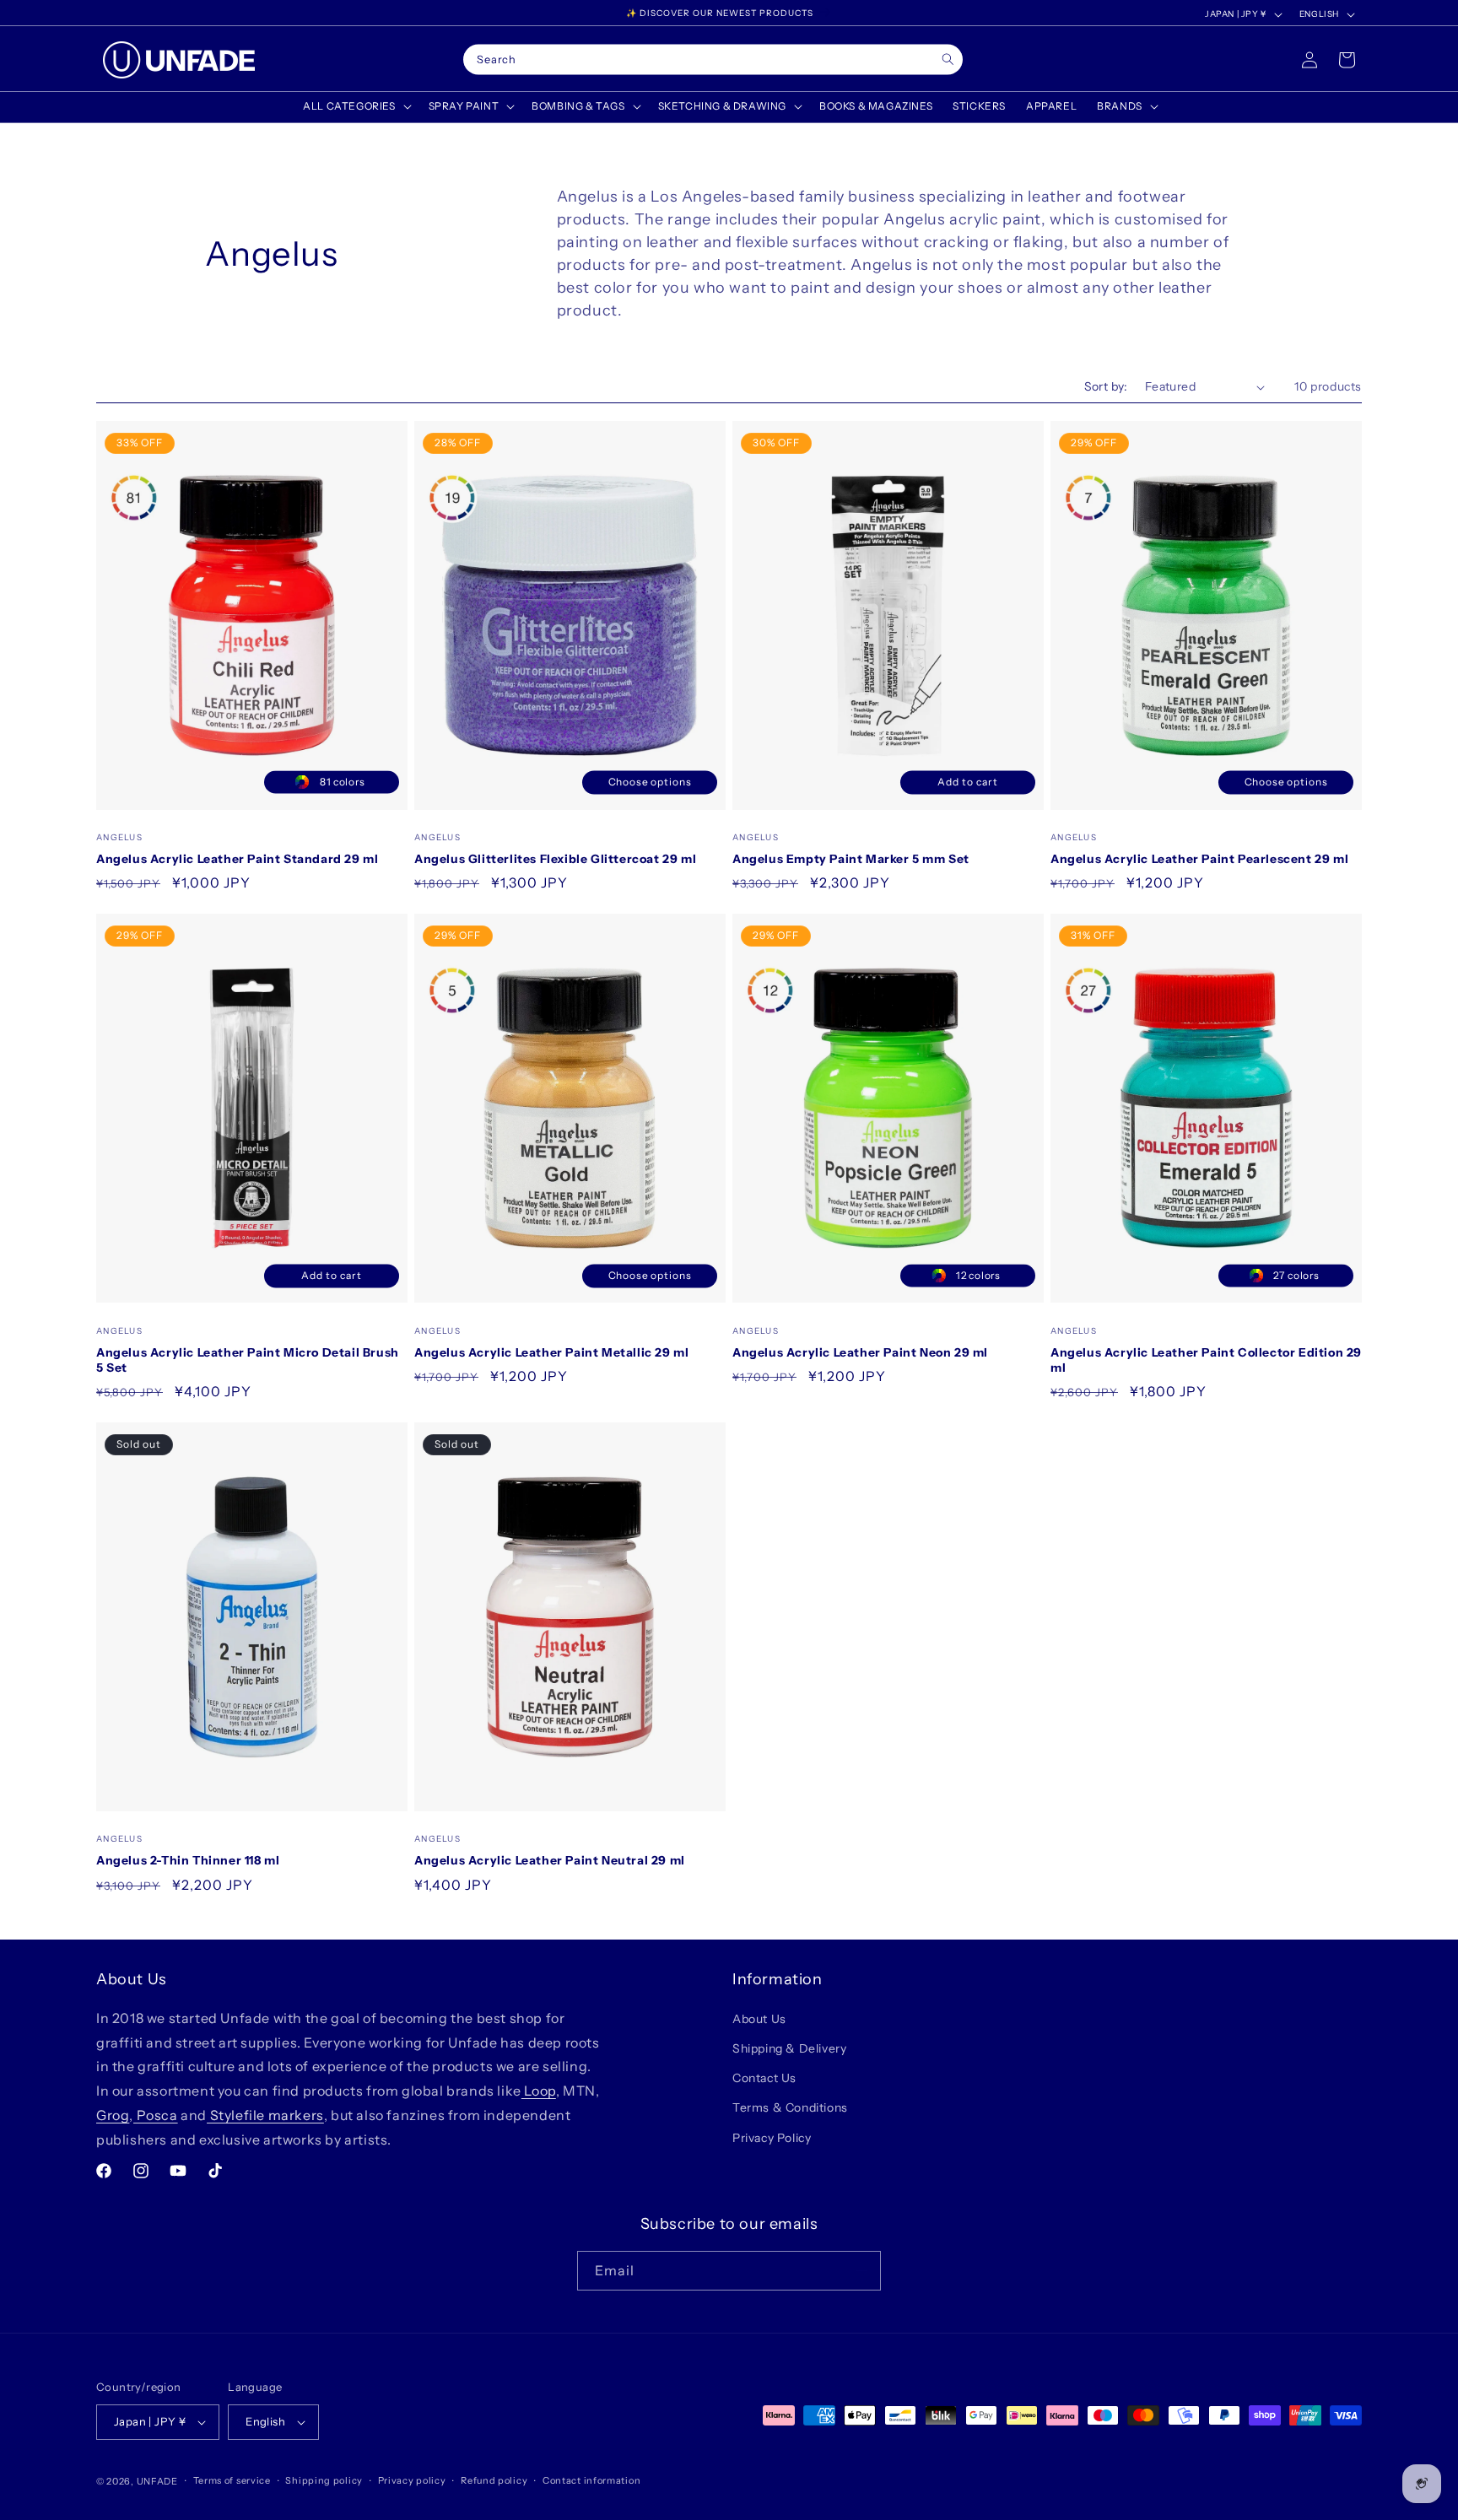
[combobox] (713, 60)
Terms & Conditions (790, 2108)
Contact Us (764, 2078)
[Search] (948, 59)
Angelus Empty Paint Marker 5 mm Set (851, 859)
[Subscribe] (861, 2271)
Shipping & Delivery (789, 2048)
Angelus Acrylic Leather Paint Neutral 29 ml (550, 1860)
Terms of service (232, 2480)
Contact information (591, 2480)
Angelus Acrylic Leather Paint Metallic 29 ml (551, 1352)
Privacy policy (412, 2480)
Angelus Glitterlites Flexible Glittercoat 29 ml (555, 859)
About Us (759, 2019)
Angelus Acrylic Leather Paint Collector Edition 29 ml (1206, 1360)
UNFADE (157, 2481)
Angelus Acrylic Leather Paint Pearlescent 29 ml (1199, 859)
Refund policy (494, 2480)
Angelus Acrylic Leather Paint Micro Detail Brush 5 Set (248, 1360)
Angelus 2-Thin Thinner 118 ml (188, 1860)
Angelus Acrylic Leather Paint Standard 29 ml (237, 859)
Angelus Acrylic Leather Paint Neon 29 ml (860, 1352)
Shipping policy (324, 2480)
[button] (355, 106)
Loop (539, 2091)
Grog (113, 2115)
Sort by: (1106, 386)
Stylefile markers (265, 2115)
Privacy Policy (772, 2138)
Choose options (650, 782)
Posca (156, 2115)
